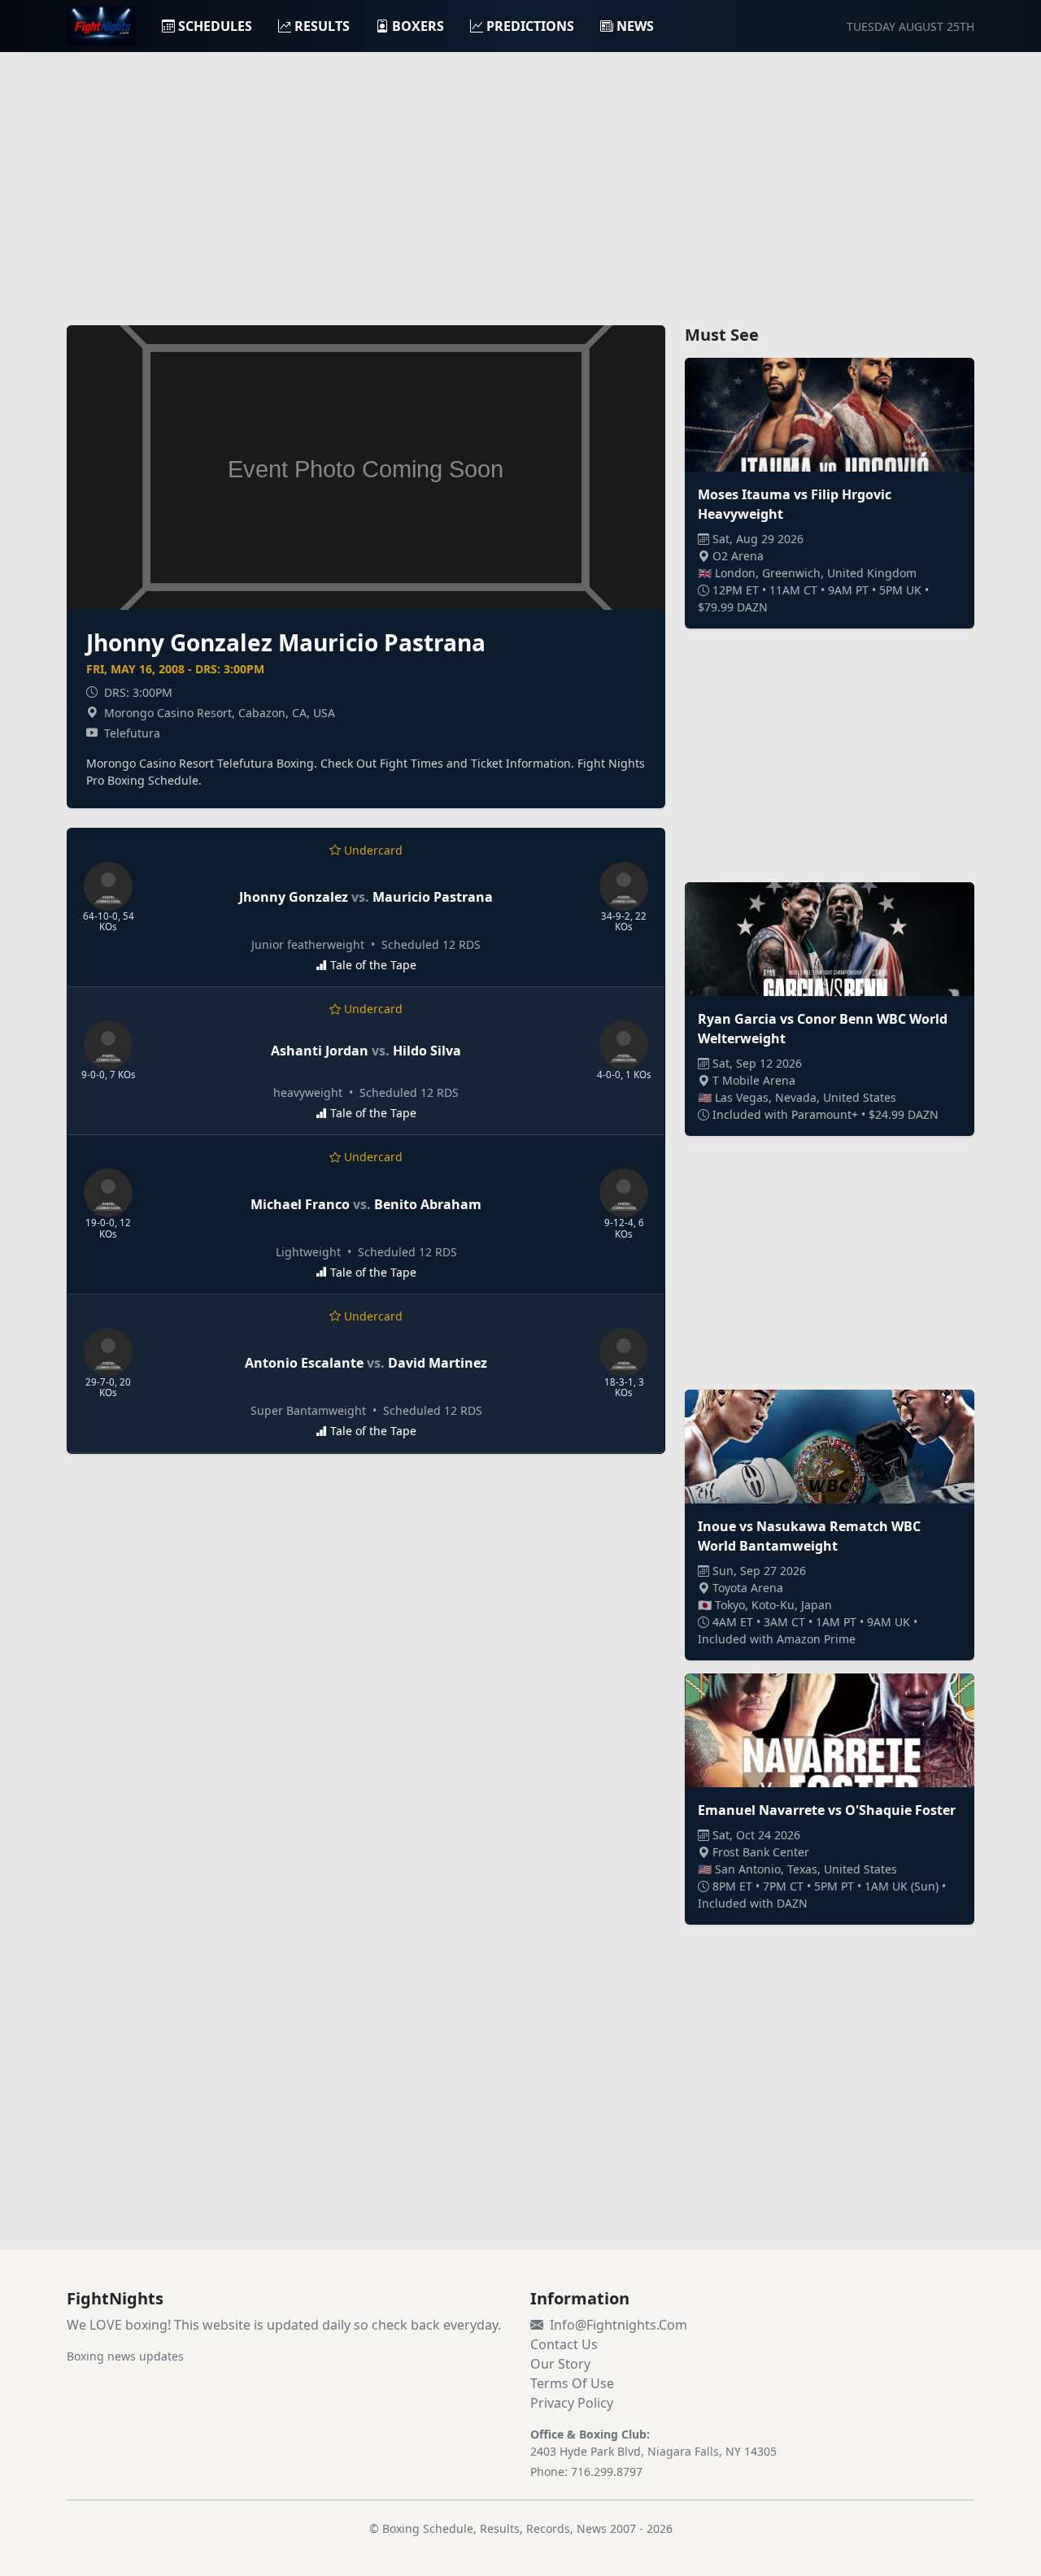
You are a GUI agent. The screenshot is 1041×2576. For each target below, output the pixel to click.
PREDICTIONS (530, 26)
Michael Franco (300, 1204)
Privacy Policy (572, 2403)
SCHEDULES (215, 26)
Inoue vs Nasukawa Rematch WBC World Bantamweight (809, 1536)
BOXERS (418, 26)
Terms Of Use (572, 2383)
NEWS (635, 26)
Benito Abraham (428, 1204)
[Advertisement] (520, 179)
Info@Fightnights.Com (619, 2325)
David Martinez (438, 1363)
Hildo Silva (427, 1051)
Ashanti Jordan (320, 1051)
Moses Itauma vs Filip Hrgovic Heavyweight (795, 504)
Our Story (560, 2364)
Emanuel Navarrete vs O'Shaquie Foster (827, 1810)
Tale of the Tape (373, 965)
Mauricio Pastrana (433, 897)
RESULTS (322, 26)
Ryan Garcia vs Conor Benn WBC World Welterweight (823, 1029)
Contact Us (564, 2344)
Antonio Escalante (304, 1363)
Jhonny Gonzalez (294, 897)
